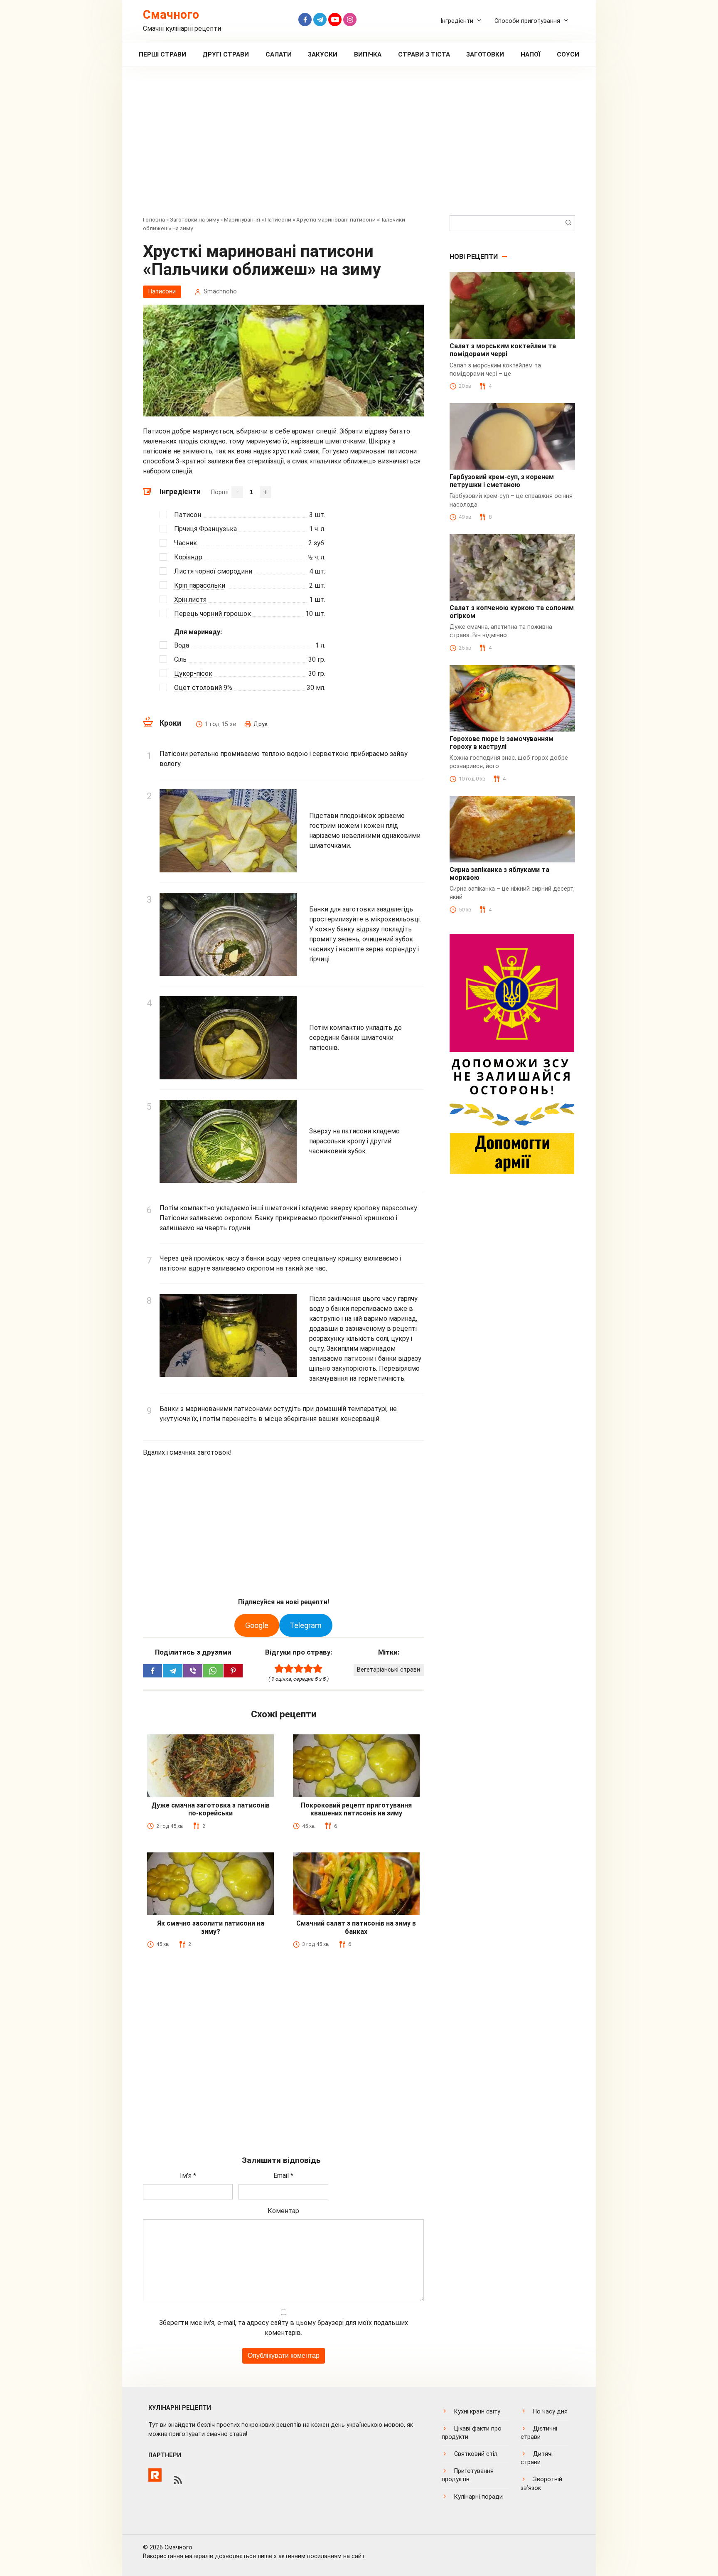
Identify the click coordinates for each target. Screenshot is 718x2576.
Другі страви (226, 54)
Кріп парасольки (200, 585)
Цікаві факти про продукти (472, 2433)
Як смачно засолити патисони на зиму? (211, 1927)
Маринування (242, 219)
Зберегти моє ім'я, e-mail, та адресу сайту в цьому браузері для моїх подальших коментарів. (284, 2328)
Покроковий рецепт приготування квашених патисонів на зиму (356, 1809)
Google (257, 1625)
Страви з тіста (424, 54)
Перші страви (162, 54)
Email (283, 2176)
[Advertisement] (359, 147)
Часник (186, 543)
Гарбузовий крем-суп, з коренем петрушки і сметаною (502, 481)
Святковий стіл (476, 2454)
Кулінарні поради (478, 2497)
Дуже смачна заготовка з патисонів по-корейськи (210, 1809)
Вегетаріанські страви (389, 1670)
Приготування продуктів (468, 2475)
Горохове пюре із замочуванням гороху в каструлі (502, 743)
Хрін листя (190, 600)
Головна (154, 219)
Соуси (568, 54)
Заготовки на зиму (194, 219)
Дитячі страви (537, 2458)
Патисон (188, 515)
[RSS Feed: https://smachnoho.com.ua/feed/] (178, 2480)
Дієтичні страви (539, 2433)
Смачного (171, 15)
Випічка (368, 54)
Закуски (323, 54)
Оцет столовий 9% (203, 688)
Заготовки (485, 54)
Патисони (278, 219)
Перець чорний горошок (213, 614)
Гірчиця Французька (205, 529)
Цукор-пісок (193, 674)
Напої (531, 54)
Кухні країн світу (477, 2412)
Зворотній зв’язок (541, 2484)
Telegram (306, 1625)
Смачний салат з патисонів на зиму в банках (356, 1927)
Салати (279, 54)
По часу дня (550, 2412)
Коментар (283, 2211)
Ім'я (188, 2176)
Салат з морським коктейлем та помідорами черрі (503, 350)
